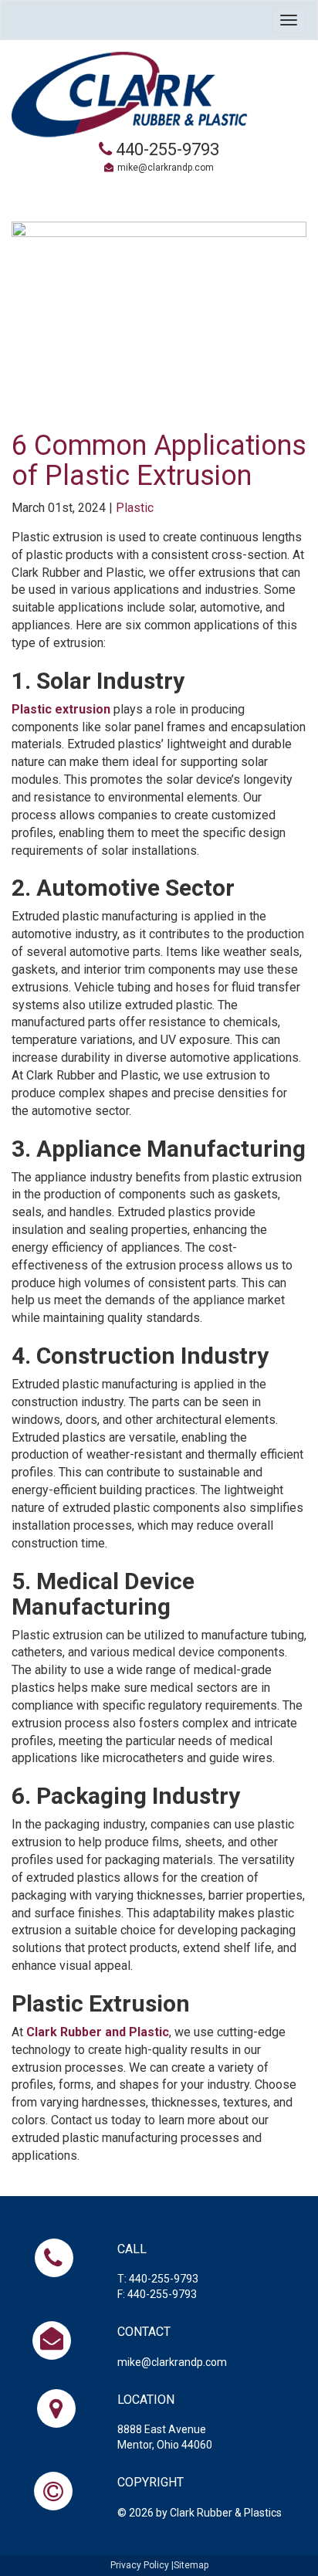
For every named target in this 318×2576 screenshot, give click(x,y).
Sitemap (191, 2565)
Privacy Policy (140, 2565)
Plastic (135, 508)
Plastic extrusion (61, 709)
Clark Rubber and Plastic (98, 2032)
